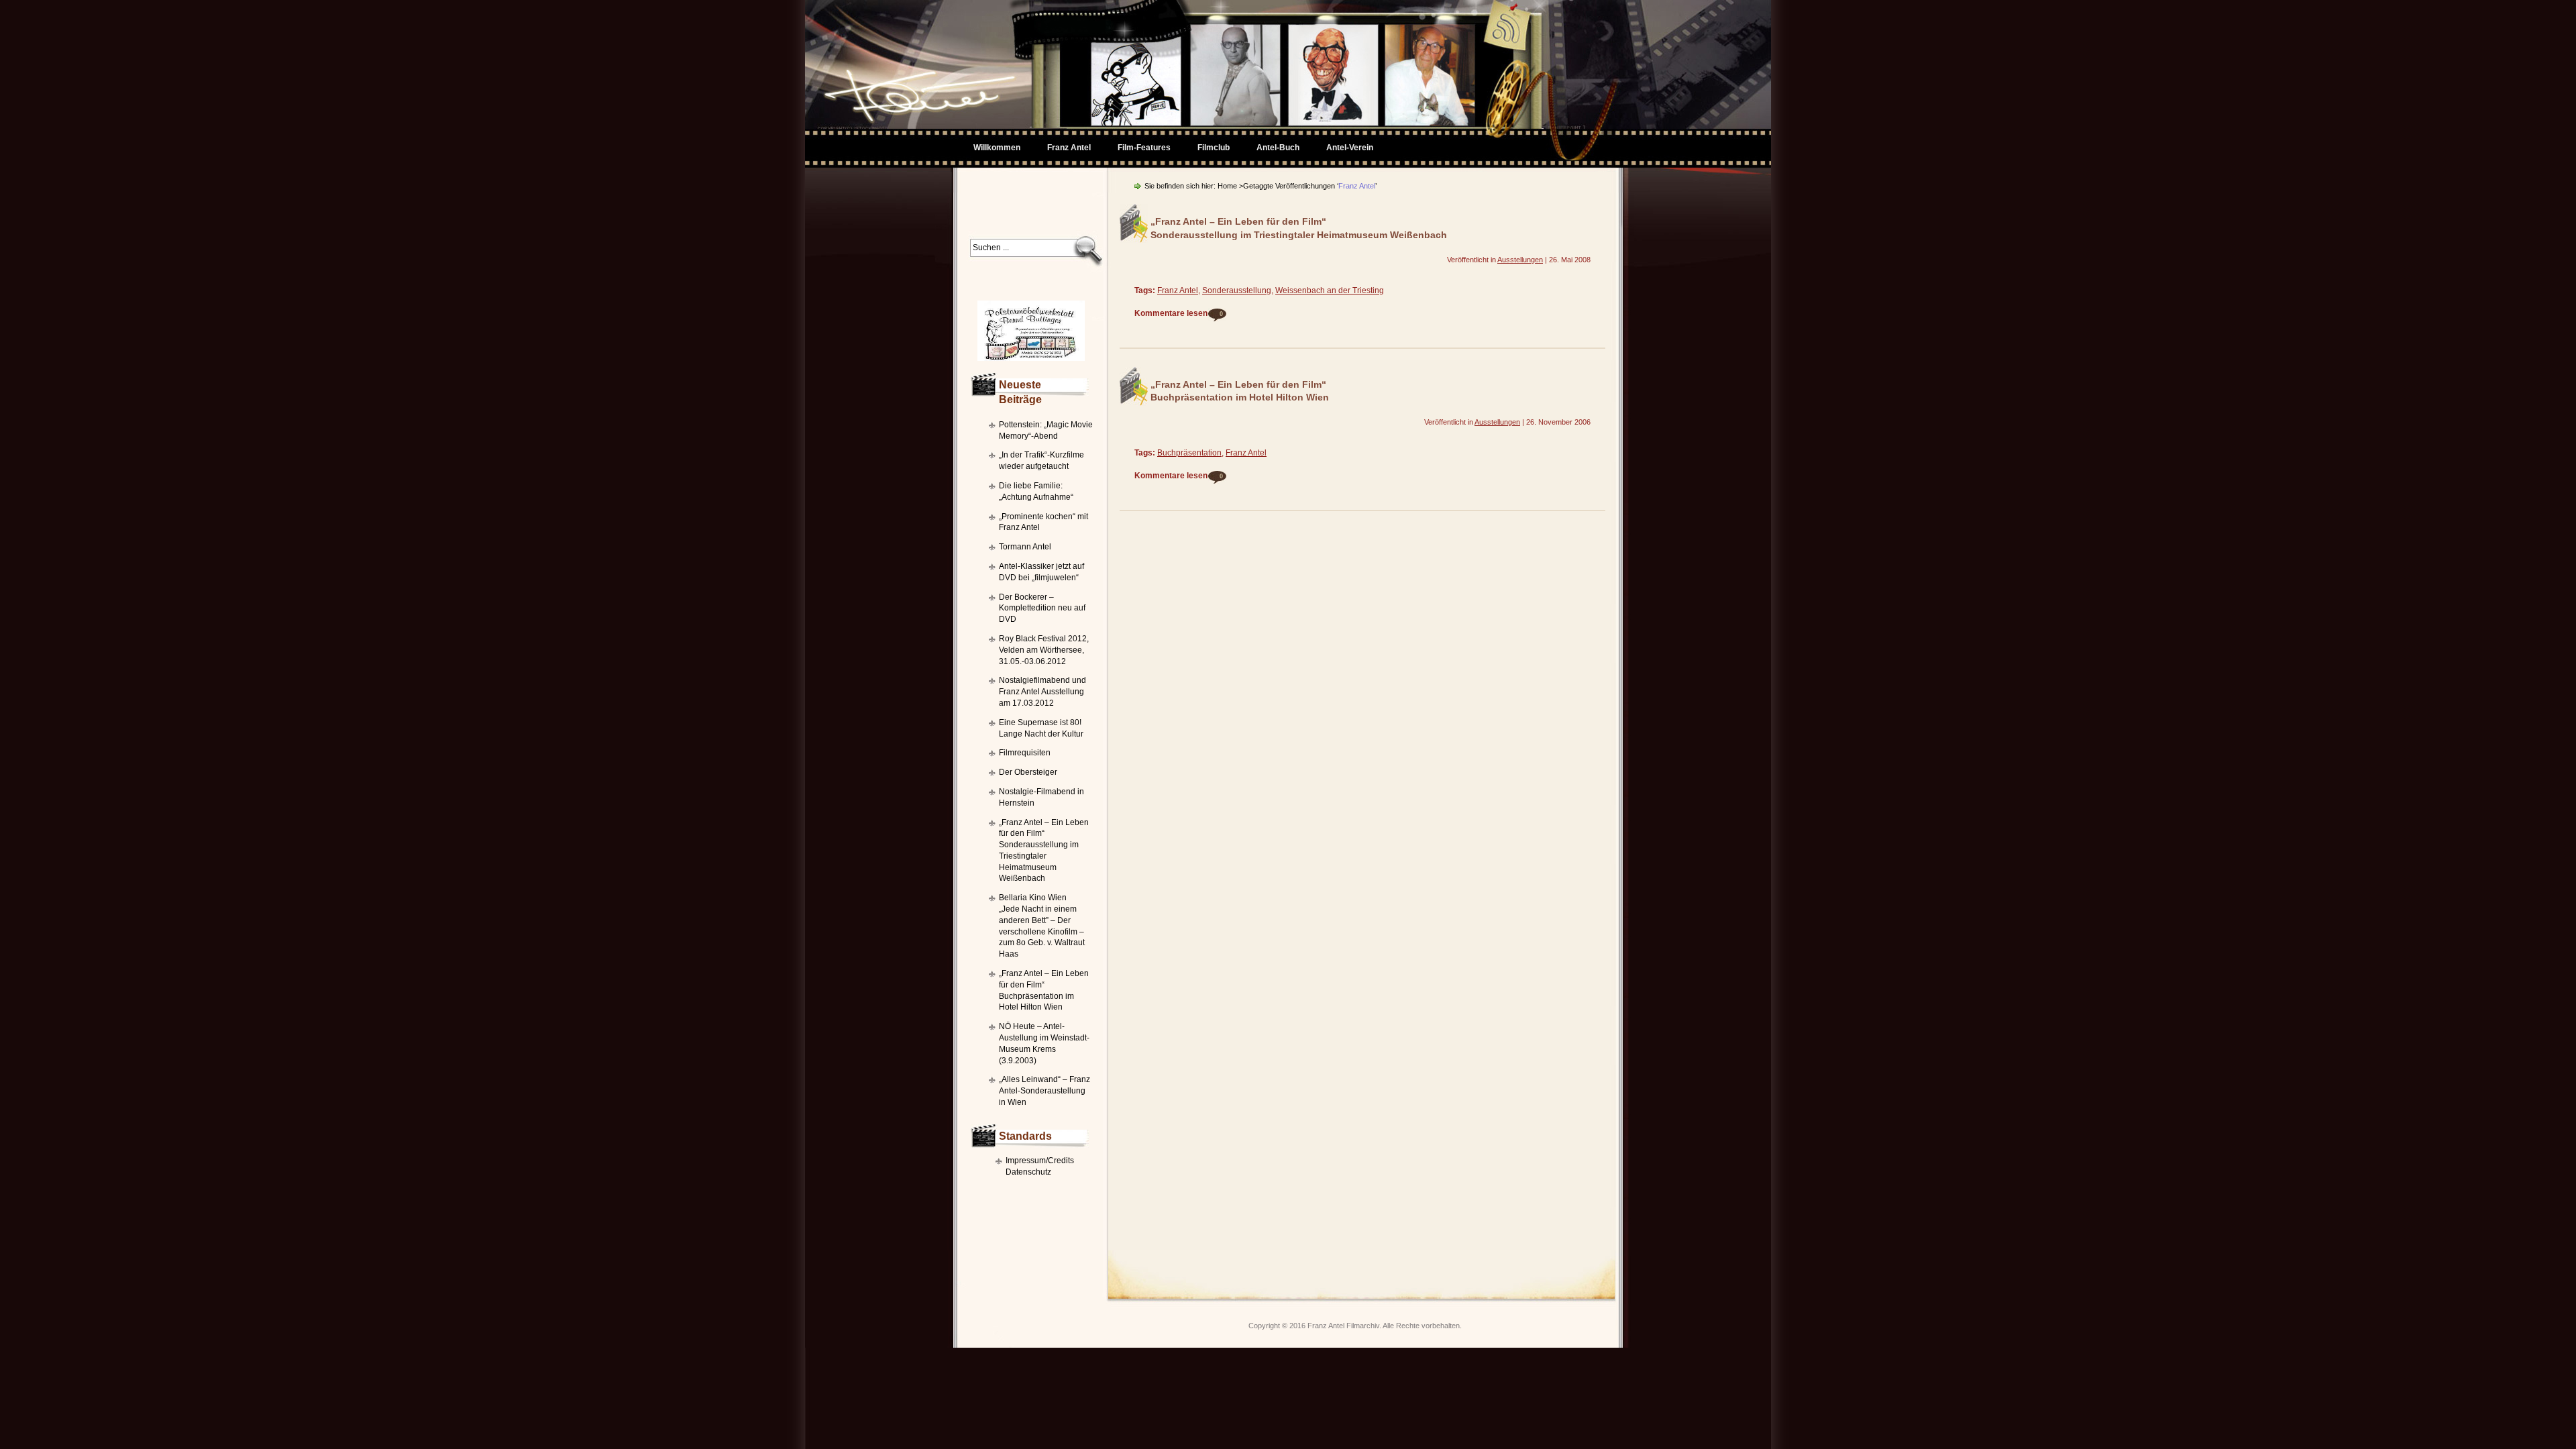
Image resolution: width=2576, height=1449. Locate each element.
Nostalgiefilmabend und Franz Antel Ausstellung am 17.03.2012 (1042, 692)
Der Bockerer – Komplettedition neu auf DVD (1042, 608)
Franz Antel (1178, 290)
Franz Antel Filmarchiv (1343, 1326)
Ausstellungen (1520, 260)
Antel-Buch (1278, 148)
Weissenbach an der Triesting (1330, 290)
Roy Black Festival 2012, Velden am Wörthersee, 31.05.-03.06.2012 (1044, 650)
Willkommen (997, 148)
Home (1227, 186)
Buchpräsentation (1189, 453)
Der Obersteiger (1028, 772)
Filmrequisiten (1025, 753)
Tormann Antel (1025, 547)
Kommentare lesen (1179, 313)
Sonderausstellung (1237, 290)
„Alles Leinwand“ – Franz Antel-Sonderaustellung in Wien (1044, 1091)
